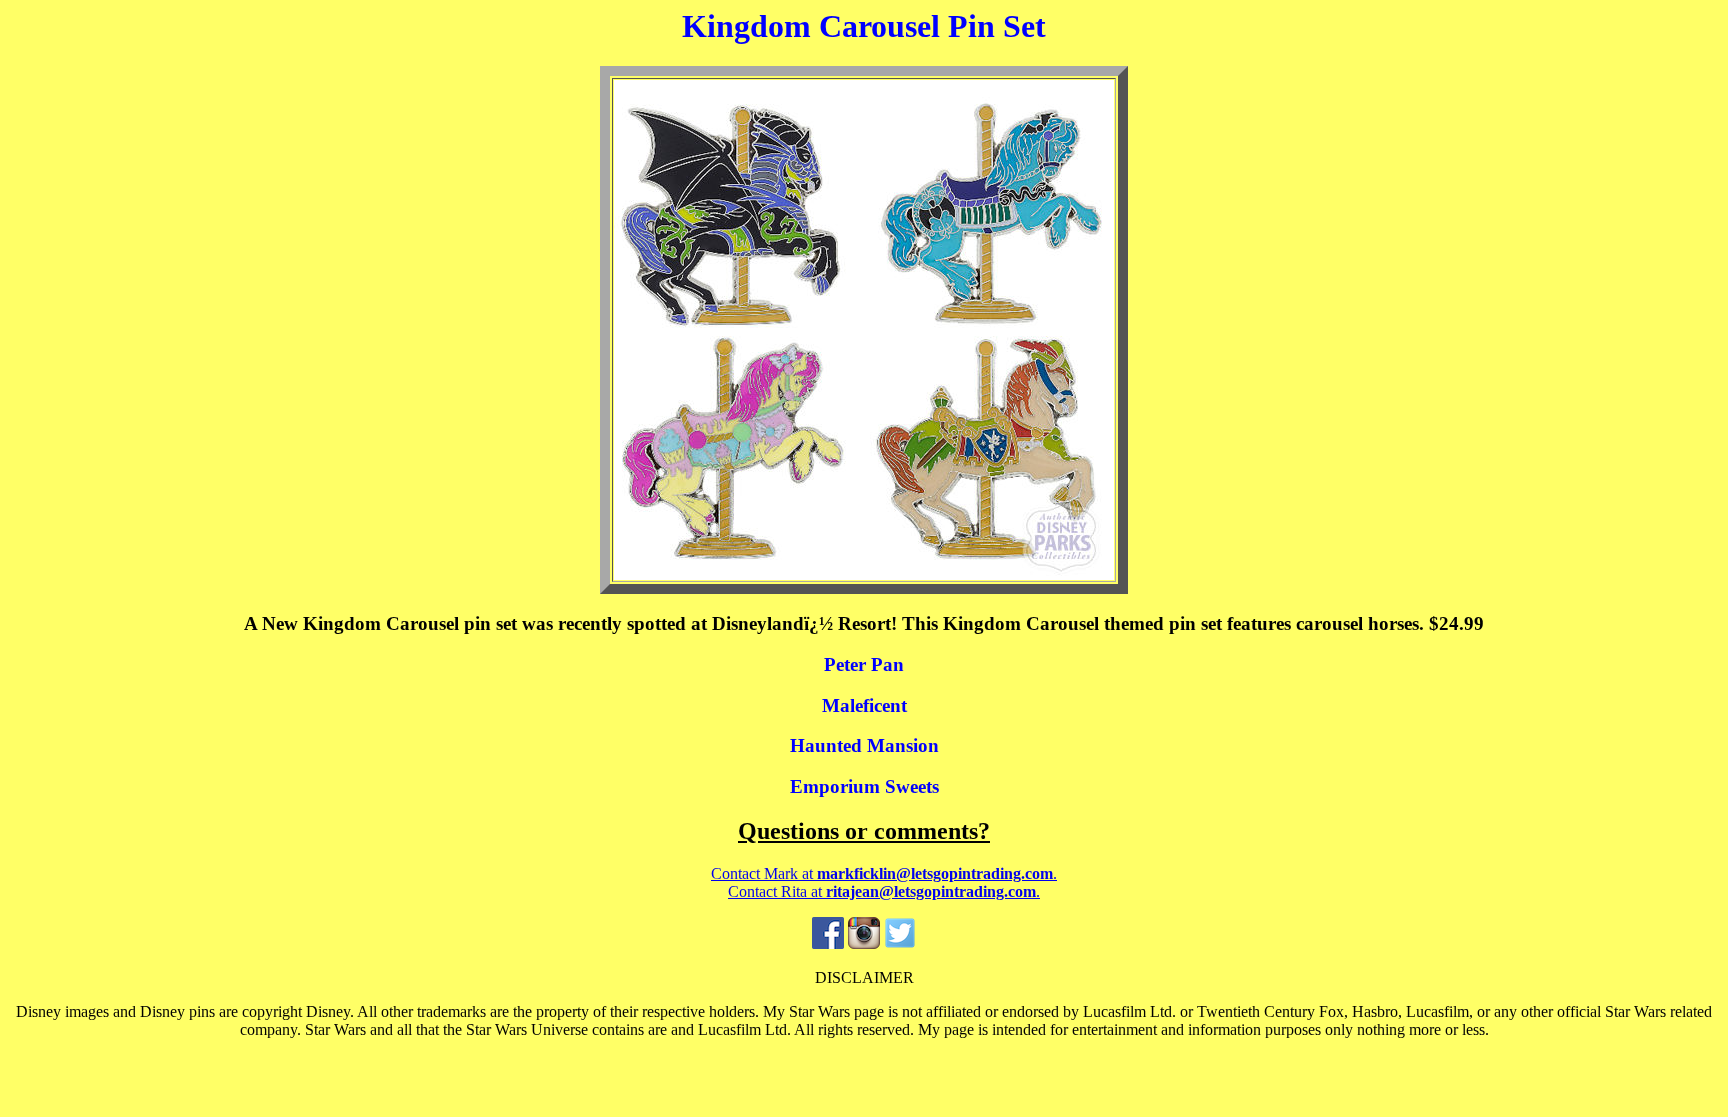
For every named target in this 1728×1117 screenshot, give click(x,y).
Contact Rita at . (884, 891)
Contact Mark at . (884, 873)
